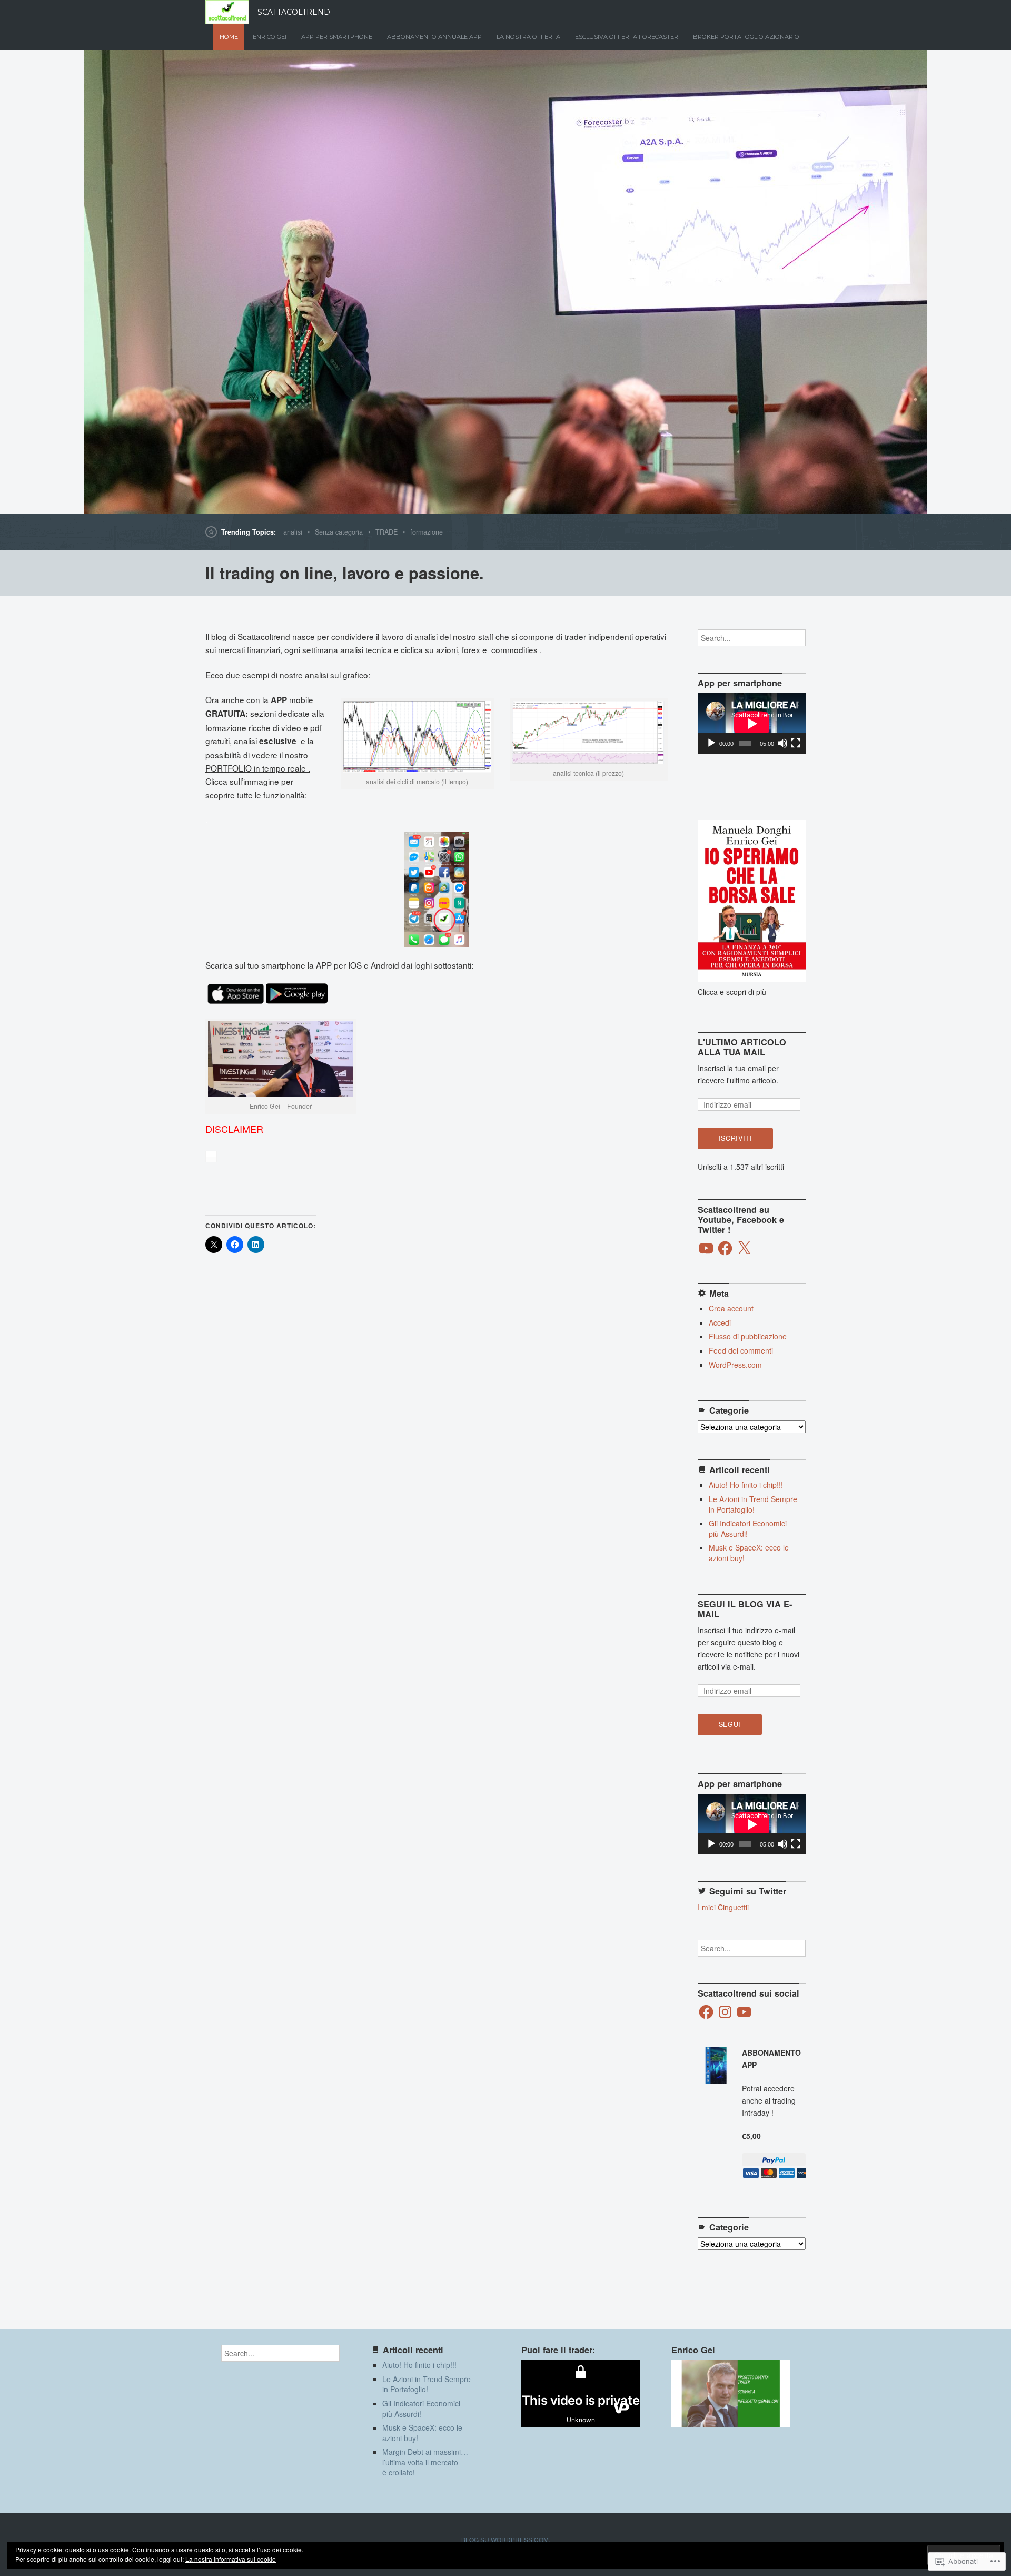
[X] (744, 1248)
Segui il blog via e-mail (745, 1609)
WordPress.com (735, 1365)
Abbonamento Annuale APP (434, 37)
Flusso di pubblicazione (748, 1336)
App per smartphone (337, 37)
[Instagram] (725, 2012)
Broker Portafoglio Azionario (746, 37)
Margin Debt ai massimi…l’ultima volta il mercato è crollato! (425, 2462)
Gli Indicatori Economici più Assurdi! (748, 1528)
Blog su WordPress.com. (506, 2539)
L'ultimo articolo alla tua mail (742, 1047)
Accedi (720, 1322)
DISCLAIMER (234, 1129)
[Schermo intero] (796, 743)
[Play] (711, 743)
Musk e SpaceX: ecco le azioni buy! (749, 1553)
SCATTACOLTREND (294, 12)
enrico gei (270, 37)
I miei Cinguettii (723, 1907)
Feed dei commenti (741, 1350)
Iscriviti (736, 1138)
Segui (730, 1724)
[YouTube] (706, 1248)
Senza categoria (339, 532)
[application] (752, 723)
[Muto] (782, 743)
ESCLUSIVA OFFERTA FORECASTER (627, 37)
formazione (427, 532)
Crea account (731, 1308)
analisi (293, 532)
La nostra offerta (528, 37)
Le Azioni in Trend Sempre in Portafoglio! (753, 1504)
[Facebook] (725, 1248)
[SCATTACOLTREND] (506, 282)
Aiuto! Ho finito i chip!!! (746, 1485)
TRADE (386, 532)
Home (229, 37)
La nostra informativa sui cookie (231, 2559)
